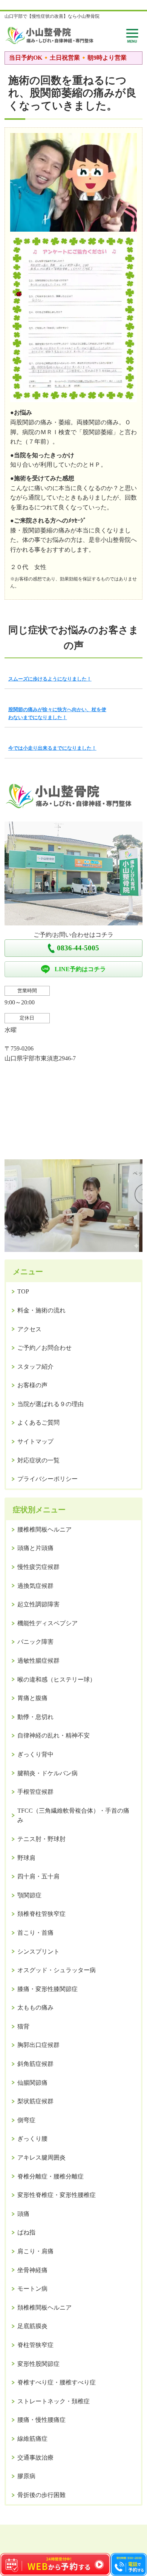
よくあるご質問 (38, 1423)
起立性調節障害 (38, 1604)
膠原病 (26, 2476)
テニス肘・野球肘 (41, 1839)
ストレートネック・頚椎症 (54, 2401)
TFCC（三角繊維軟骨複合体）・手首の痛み (73, 1816)
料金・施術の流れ (41, 1310)
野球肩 (26, 1858)
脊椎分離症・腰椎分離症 (51, 2176)
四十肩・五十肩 (38, 1876)
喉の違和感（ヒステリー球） (57, 1679)
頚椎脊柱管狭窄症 (41, 1914)
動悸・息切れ (35, 1717)
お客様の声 (32, 1385)
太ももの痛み (35, 2007)
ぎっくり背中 (35, 1754)
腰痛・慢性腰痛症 (41, 2420)
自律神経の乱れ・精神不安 (54, 1735)
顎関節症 (29, 1895)
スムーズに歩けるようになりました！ (50, 679)
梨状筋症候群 (35, 2101)
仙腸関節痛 (32, 2083)
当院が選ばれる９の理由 (51, 1404)
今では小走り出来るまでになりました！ (52, 748)
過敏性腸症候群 (38, 1661)
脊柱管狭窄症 (35, 2345)
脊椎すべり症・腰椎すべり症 (57, 2382)
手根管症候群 (35, 1792)
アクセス (29, 1329)
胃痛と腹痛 (32, 1698)
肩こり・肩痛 (35, 2251)
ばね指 (26, 2232)
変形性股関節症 (38, 2364)
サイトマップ (35, 1441)
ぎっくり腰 (32, 2139)
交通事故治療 (35, 2458)
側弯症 (26, 2120)
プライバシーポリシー (47, 1479)
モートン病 (32, 2289)
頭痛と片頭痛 (35, 1548)
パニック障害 (35, 1642)
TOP (23, 1291)
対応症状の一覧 (38, 1460)
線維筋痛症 (32, 2439)
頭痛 (23, 2214)
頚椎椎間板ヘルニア (44, 2308)
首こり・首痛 (35, 1933)
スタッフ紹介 (35, 1367)
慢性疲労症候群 (38, 1567)
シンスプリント (38, 1952)
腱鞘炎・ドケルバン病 (47, 1773)
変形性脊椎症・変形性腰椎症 (57, 2195)
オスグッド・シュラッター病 (57, 1970)
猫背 (23, 2026)
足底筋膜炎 (32, 2326)
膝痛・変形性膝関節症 (47, 1989)
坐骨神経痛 (32, 2270)
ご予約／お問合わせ (44, 1348)
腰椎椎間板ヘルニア (44, 1529)
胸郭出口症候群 (38, 2045)
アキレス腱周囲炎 (41, 2157)
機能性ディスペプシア (47, 1623)
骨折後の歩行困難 (41, 2495)
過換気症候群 (35, 1586)
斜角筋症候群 (35, 2064)
